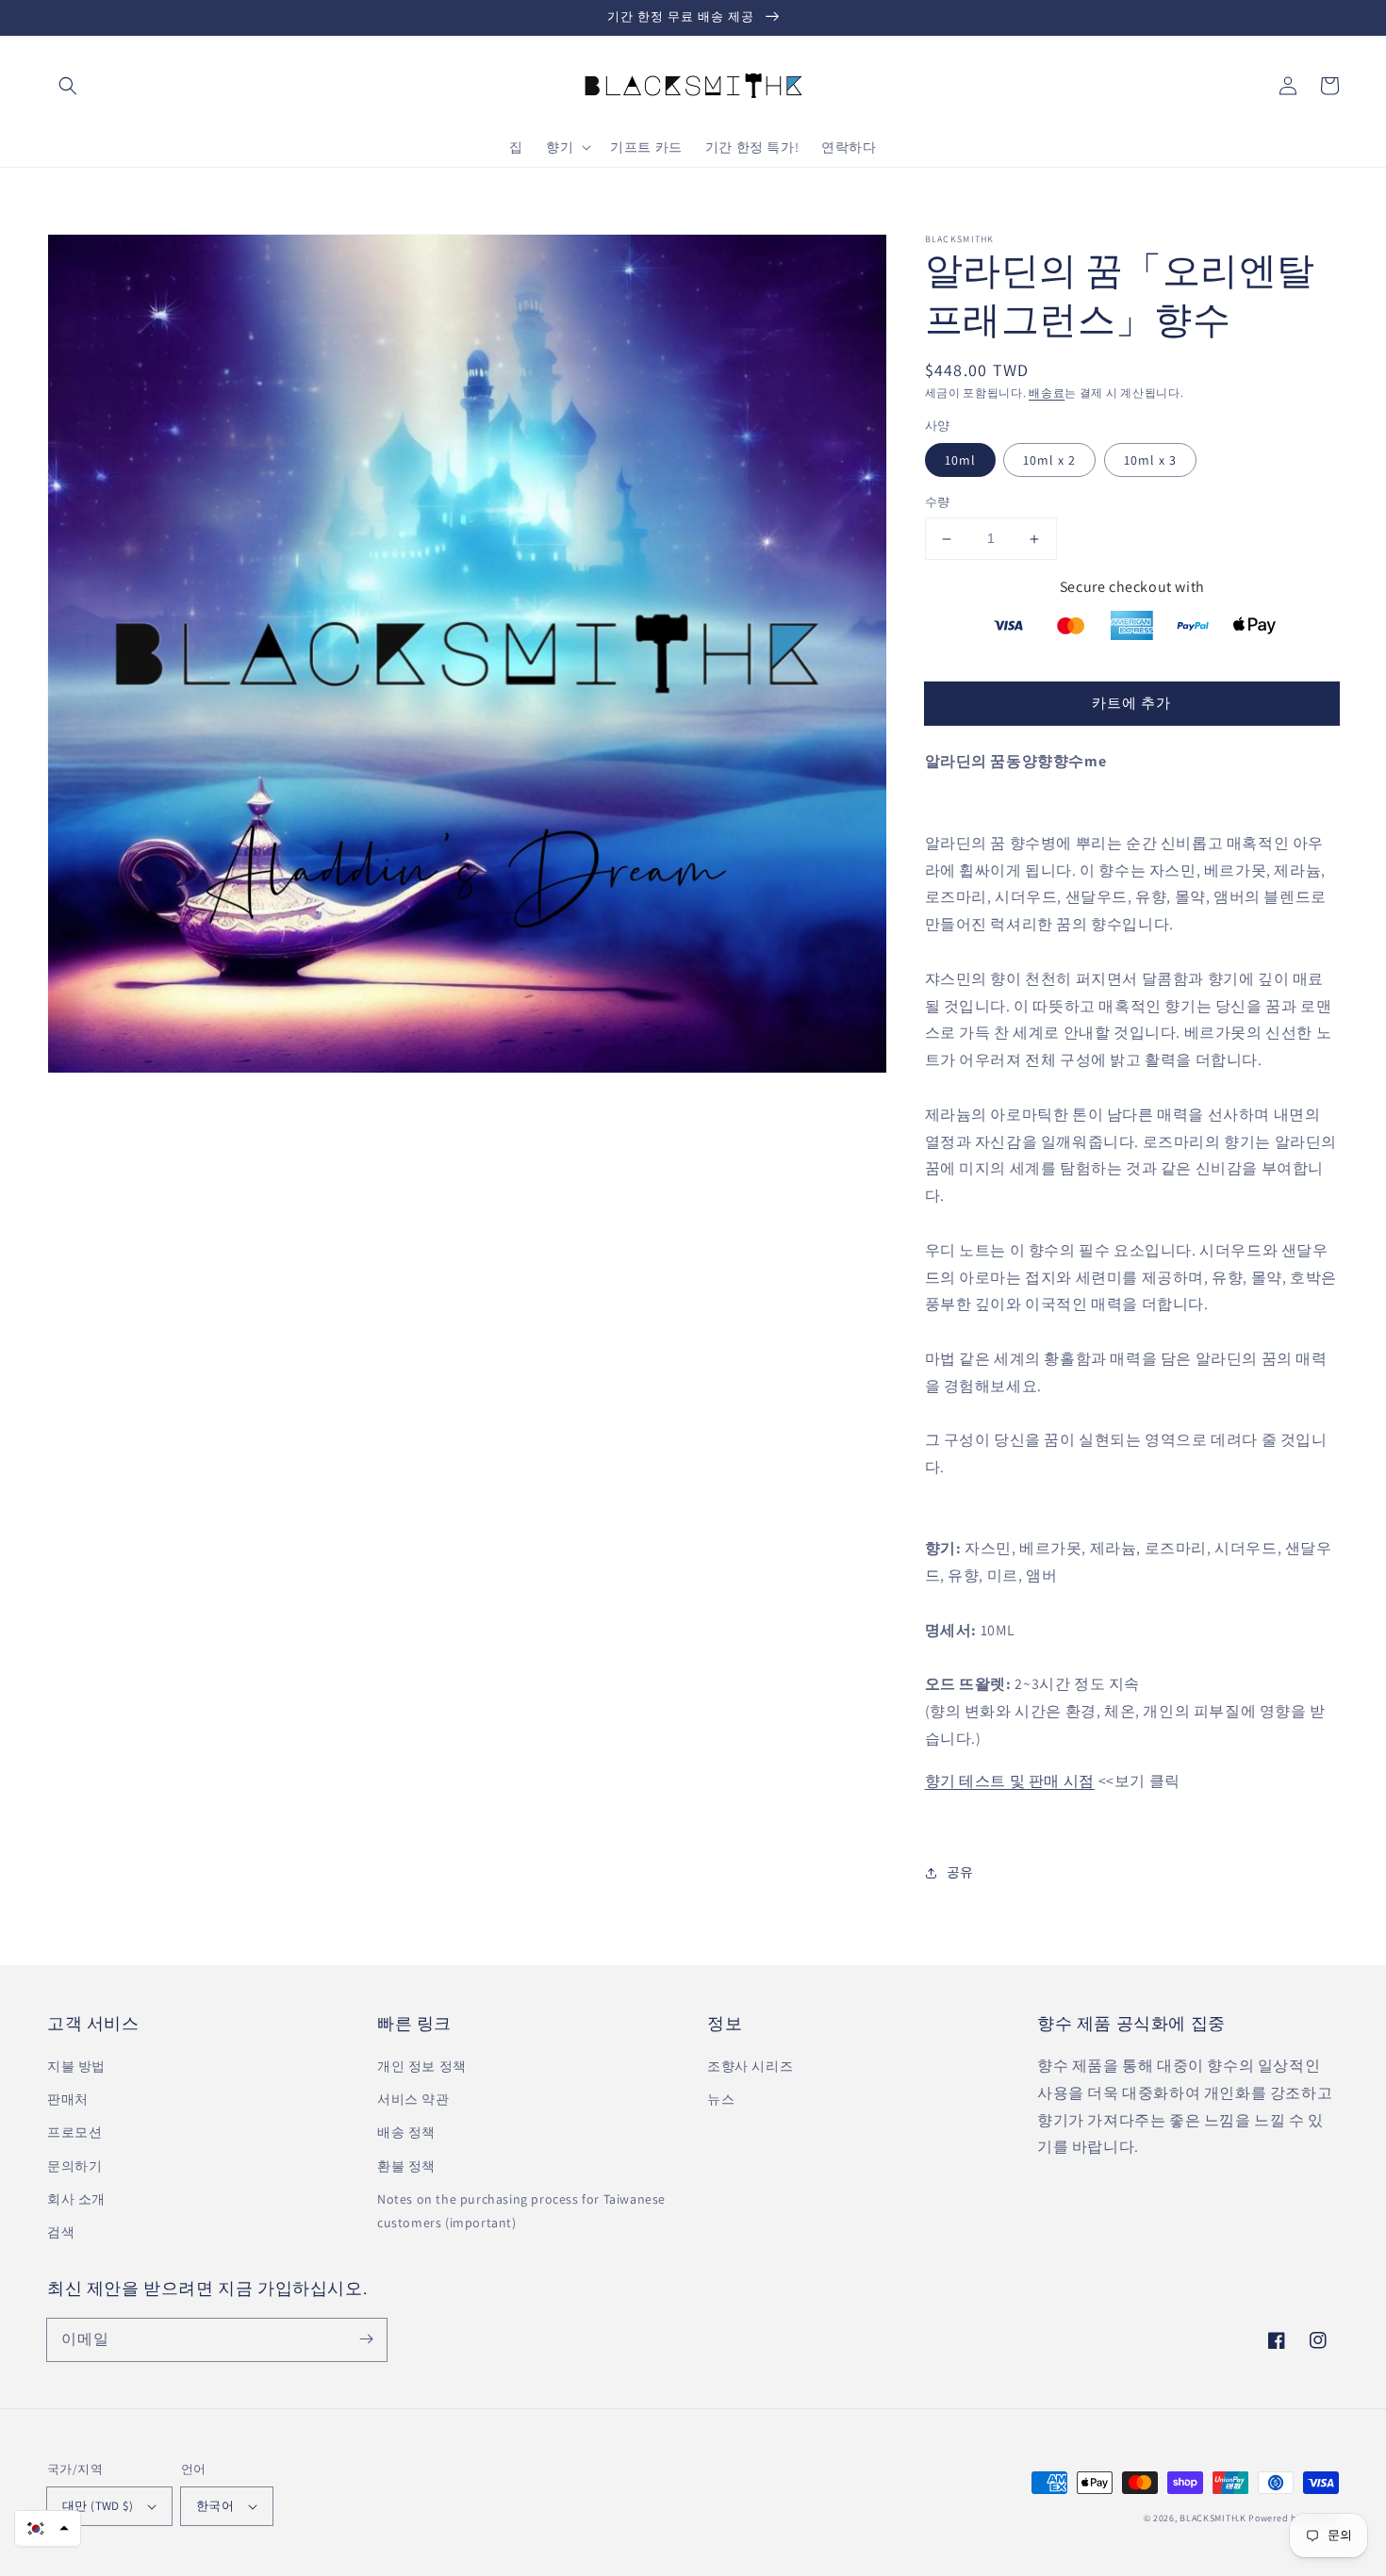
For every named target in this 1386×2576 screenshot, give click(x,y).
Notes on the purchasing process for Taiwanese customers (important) (521, 2211)
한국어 (215, 2506)
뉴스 (721, 2099)
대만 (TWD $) (98, 2506)
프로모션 (74, 2132)
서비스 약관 (413, 2099)
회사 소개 (76, 2199)
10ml (960, 461)
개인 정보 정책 (422, 2066)
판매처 (68, 2099)
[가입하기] (366, 2339)
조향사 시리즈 (750, 2066)
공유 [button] (960, 1872)
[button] (68, 86)
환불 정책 (406, 2166)
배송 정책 (406, 2132)
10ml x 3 (1150, 461)
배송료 (1047, 393)
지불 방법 (76, 2066)
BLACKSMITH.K (1213, 2518)
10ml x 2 (1049, 461)
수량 (938, 503)
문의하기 (74, 2166)
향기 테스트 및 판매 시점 (1010, 1781)
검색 (61, 2232)
